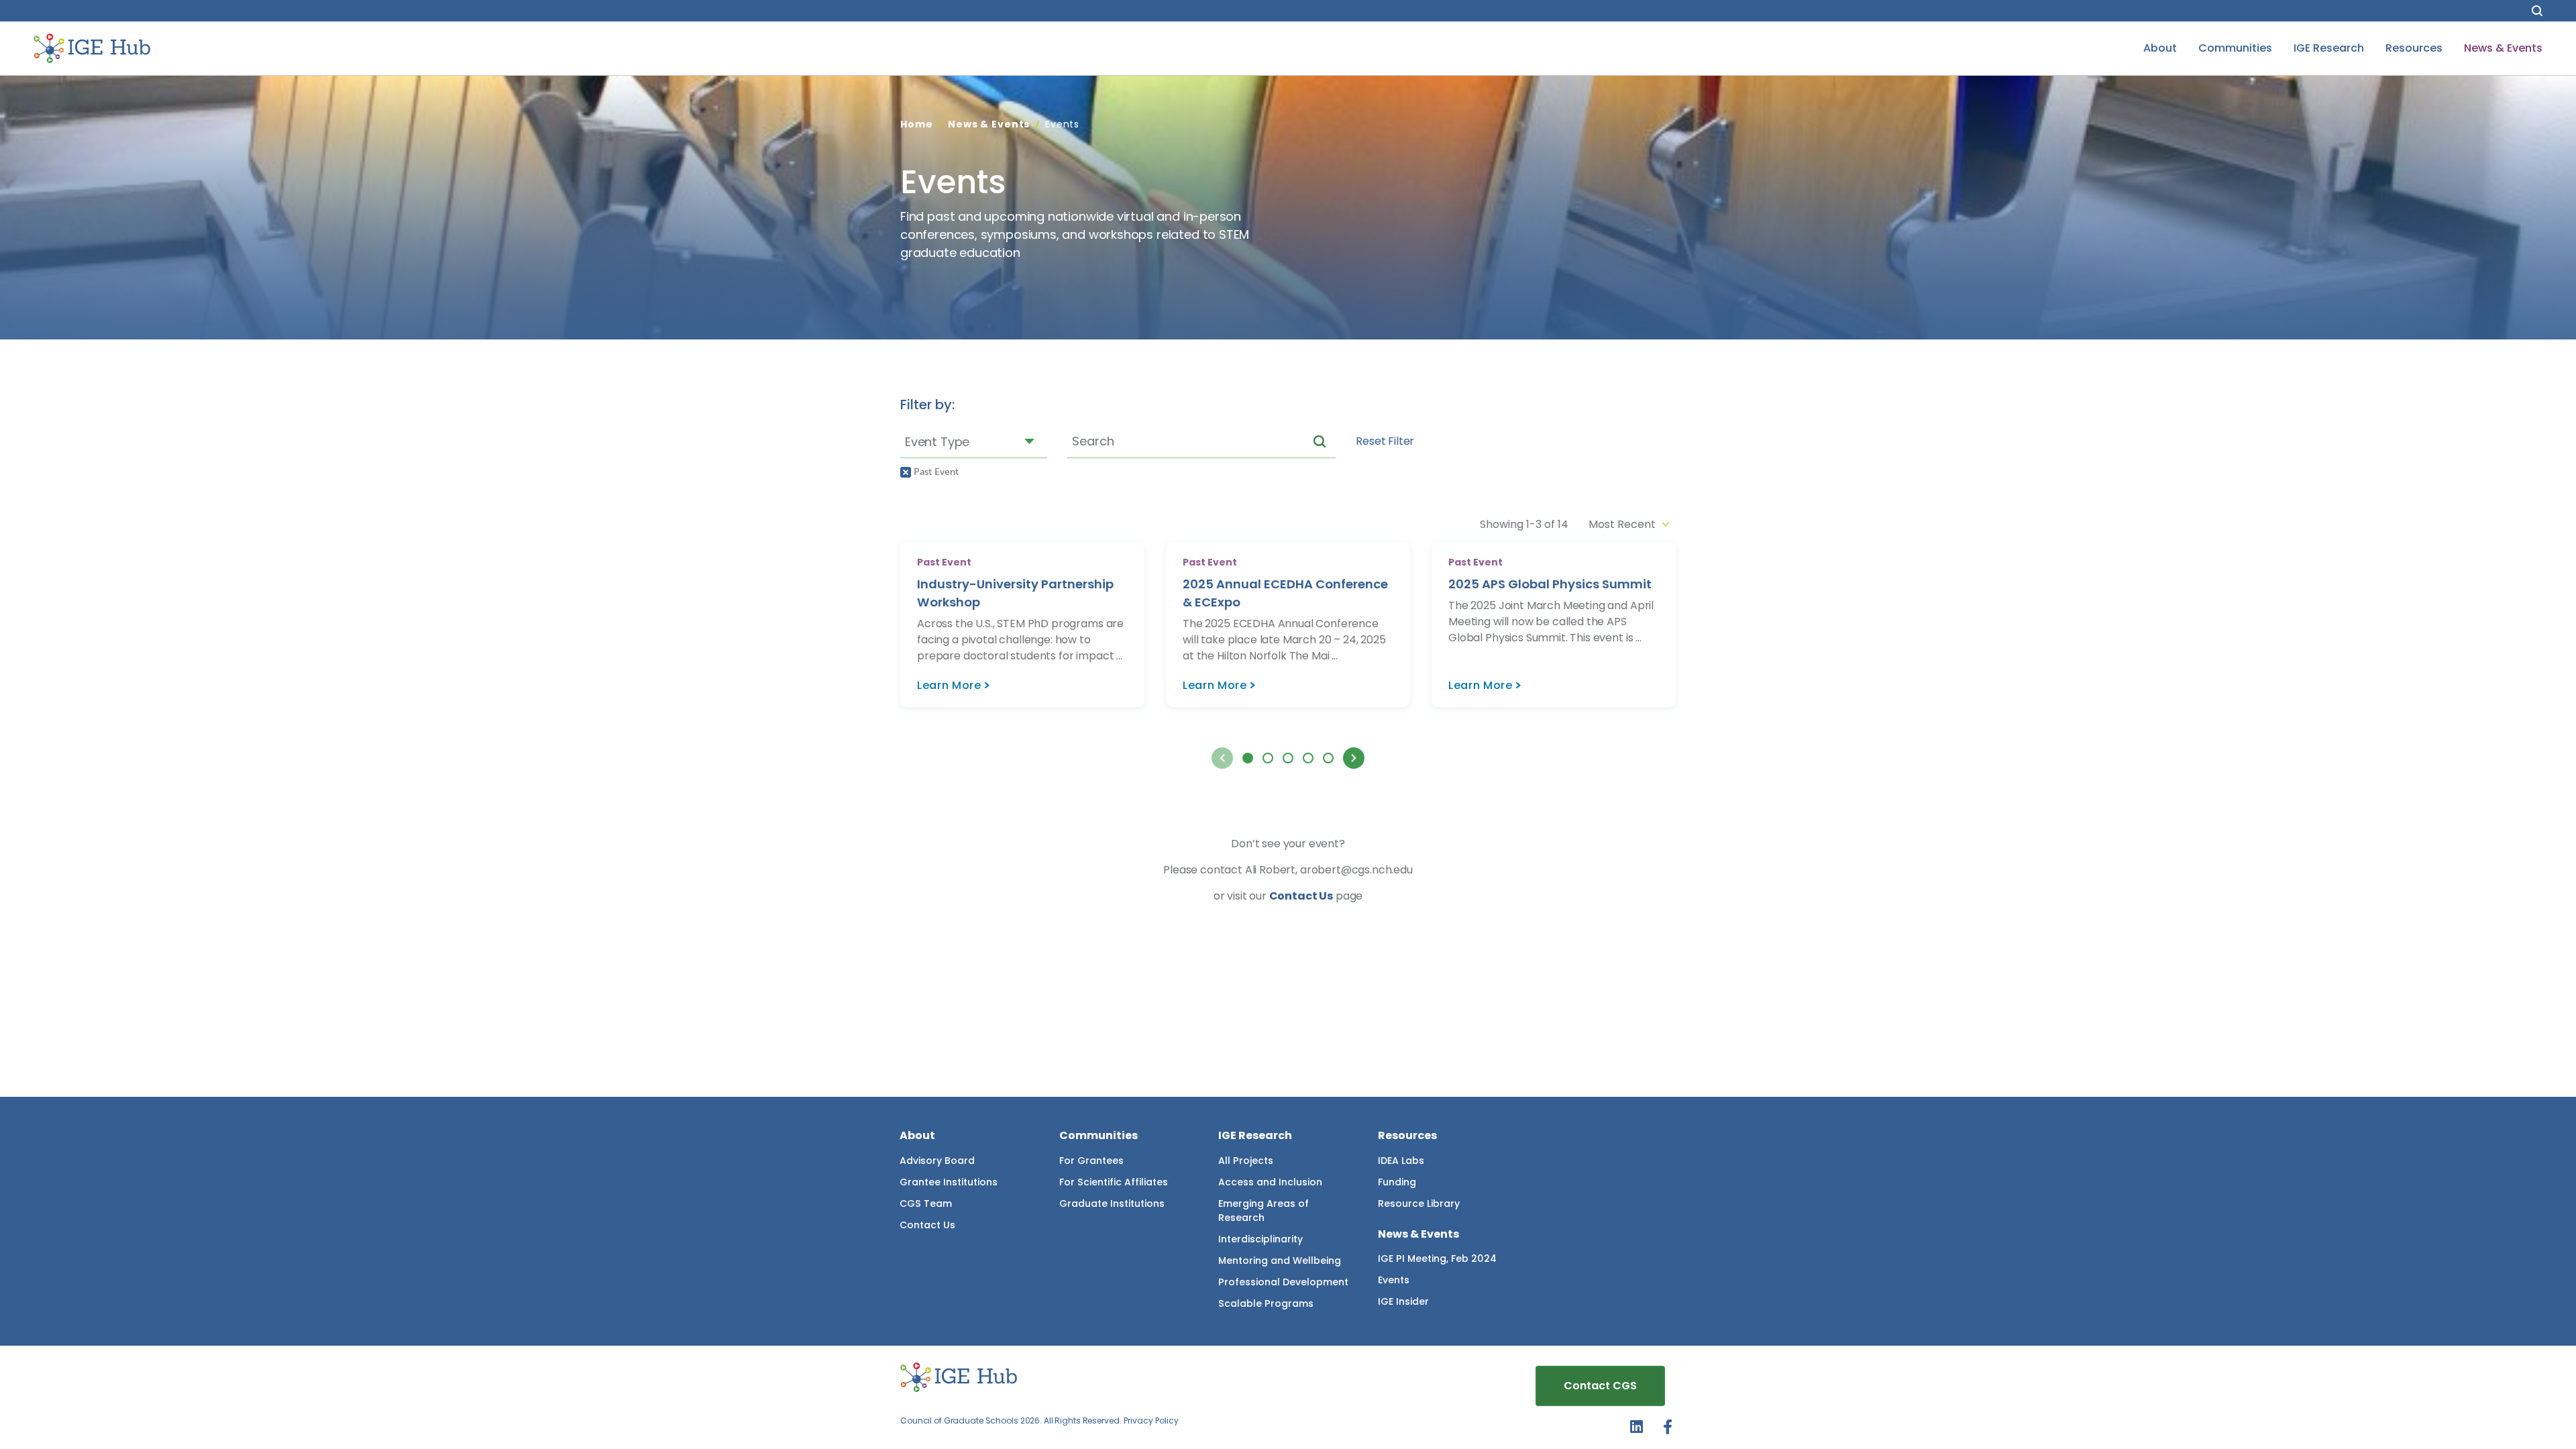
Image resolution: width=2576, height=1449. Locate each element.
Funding (1397, 1182)
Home (916, 124)
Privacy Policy (1151, 1420)
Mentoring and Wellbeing (1280, 1260)
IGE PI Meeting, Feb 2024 (1437, 1258)
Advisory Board (937, 1161)
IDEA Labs (1401, 1161)
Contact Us (1301, 896)
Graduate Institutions (1112, 1203)
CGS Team (926, 1203)
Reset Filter (1385, 441)
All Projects (1246, 1161)
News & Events (2503, 48)
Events (1394, 1280)
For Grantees (1091, 1161)
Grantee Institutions (949, 1182)
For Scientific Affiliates (1114, 1182)
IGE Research (2329, 48)
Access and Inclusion (1270, 1182)
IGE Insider (1403, 1301)
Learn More (949, 685)
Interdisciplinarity (1260, 1239)
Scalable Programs (1266, 1303)
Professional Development (1283, 1282)
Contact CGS (1600, 1386)
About (2160, 48)
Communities (2235, 48)
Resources (2414, 48)
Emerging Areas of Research (1264, 1211)
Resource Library (1419, 1203)
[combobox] (974, 441)
